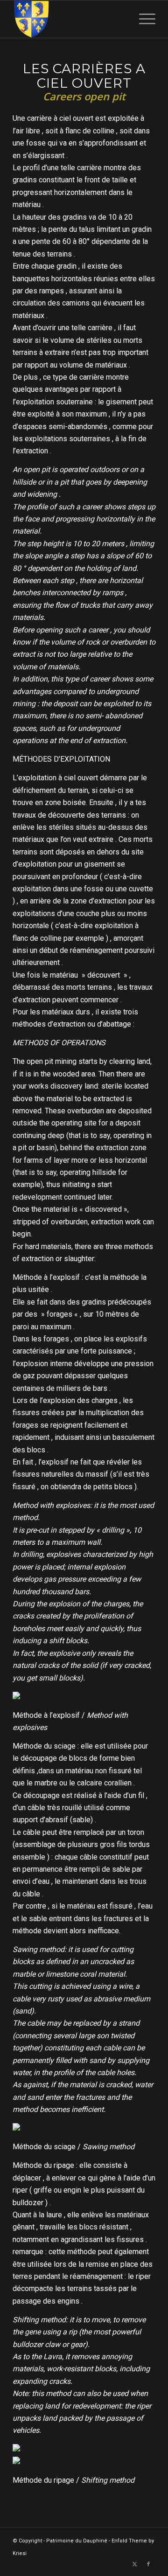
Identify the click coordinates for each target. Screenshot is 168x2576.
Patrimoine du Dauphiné (77, 2541)
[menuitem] (143, 19)
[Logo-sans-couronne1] (70, 19)
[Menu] (143, 19)
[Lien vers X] (134, 2564)
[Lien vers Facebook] (148, 2564)
